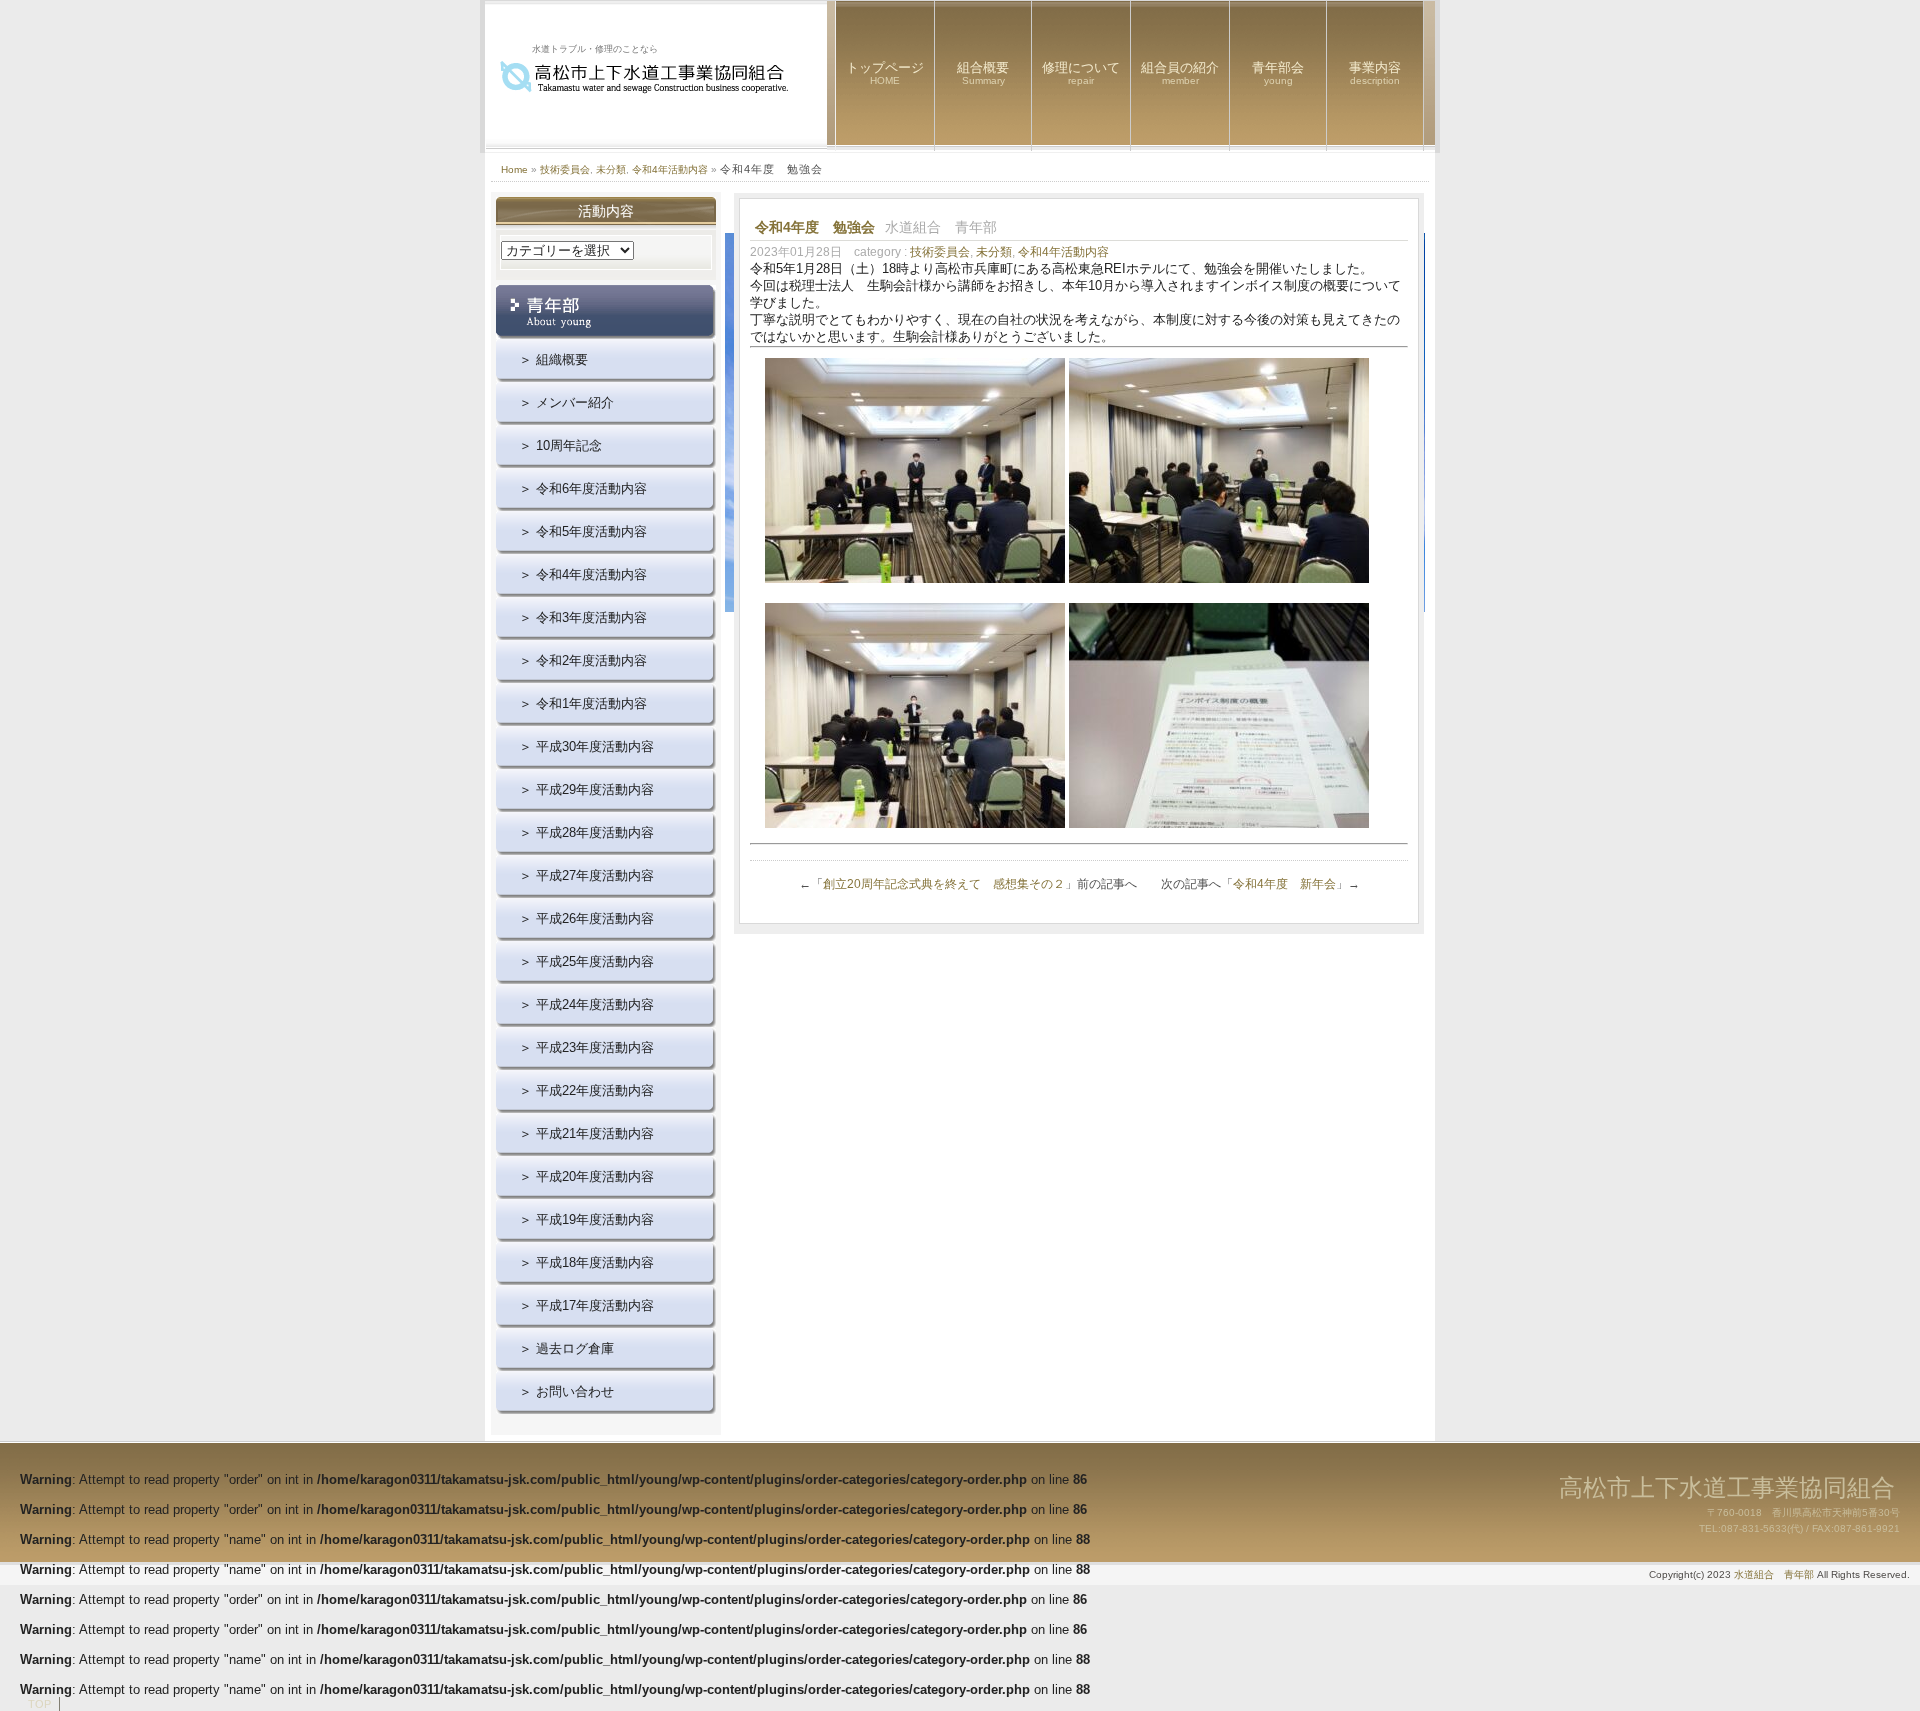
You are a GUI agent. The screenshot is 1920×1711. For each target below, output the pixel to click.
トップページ (885, 73)
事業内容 (1375, 73)
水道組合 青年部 (1774, 1574)
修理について (1081, 73)
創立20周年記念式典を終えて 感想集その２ (944, 884)
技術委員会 (565, 169)
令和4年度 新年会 (1284, 884)
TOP (39, 1704)
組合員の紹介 (1180, 73)
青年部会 (1278, 73)
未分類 (611, 169)
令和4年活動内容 (670, 169)
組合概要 (983, 73)
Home (514, 169)
